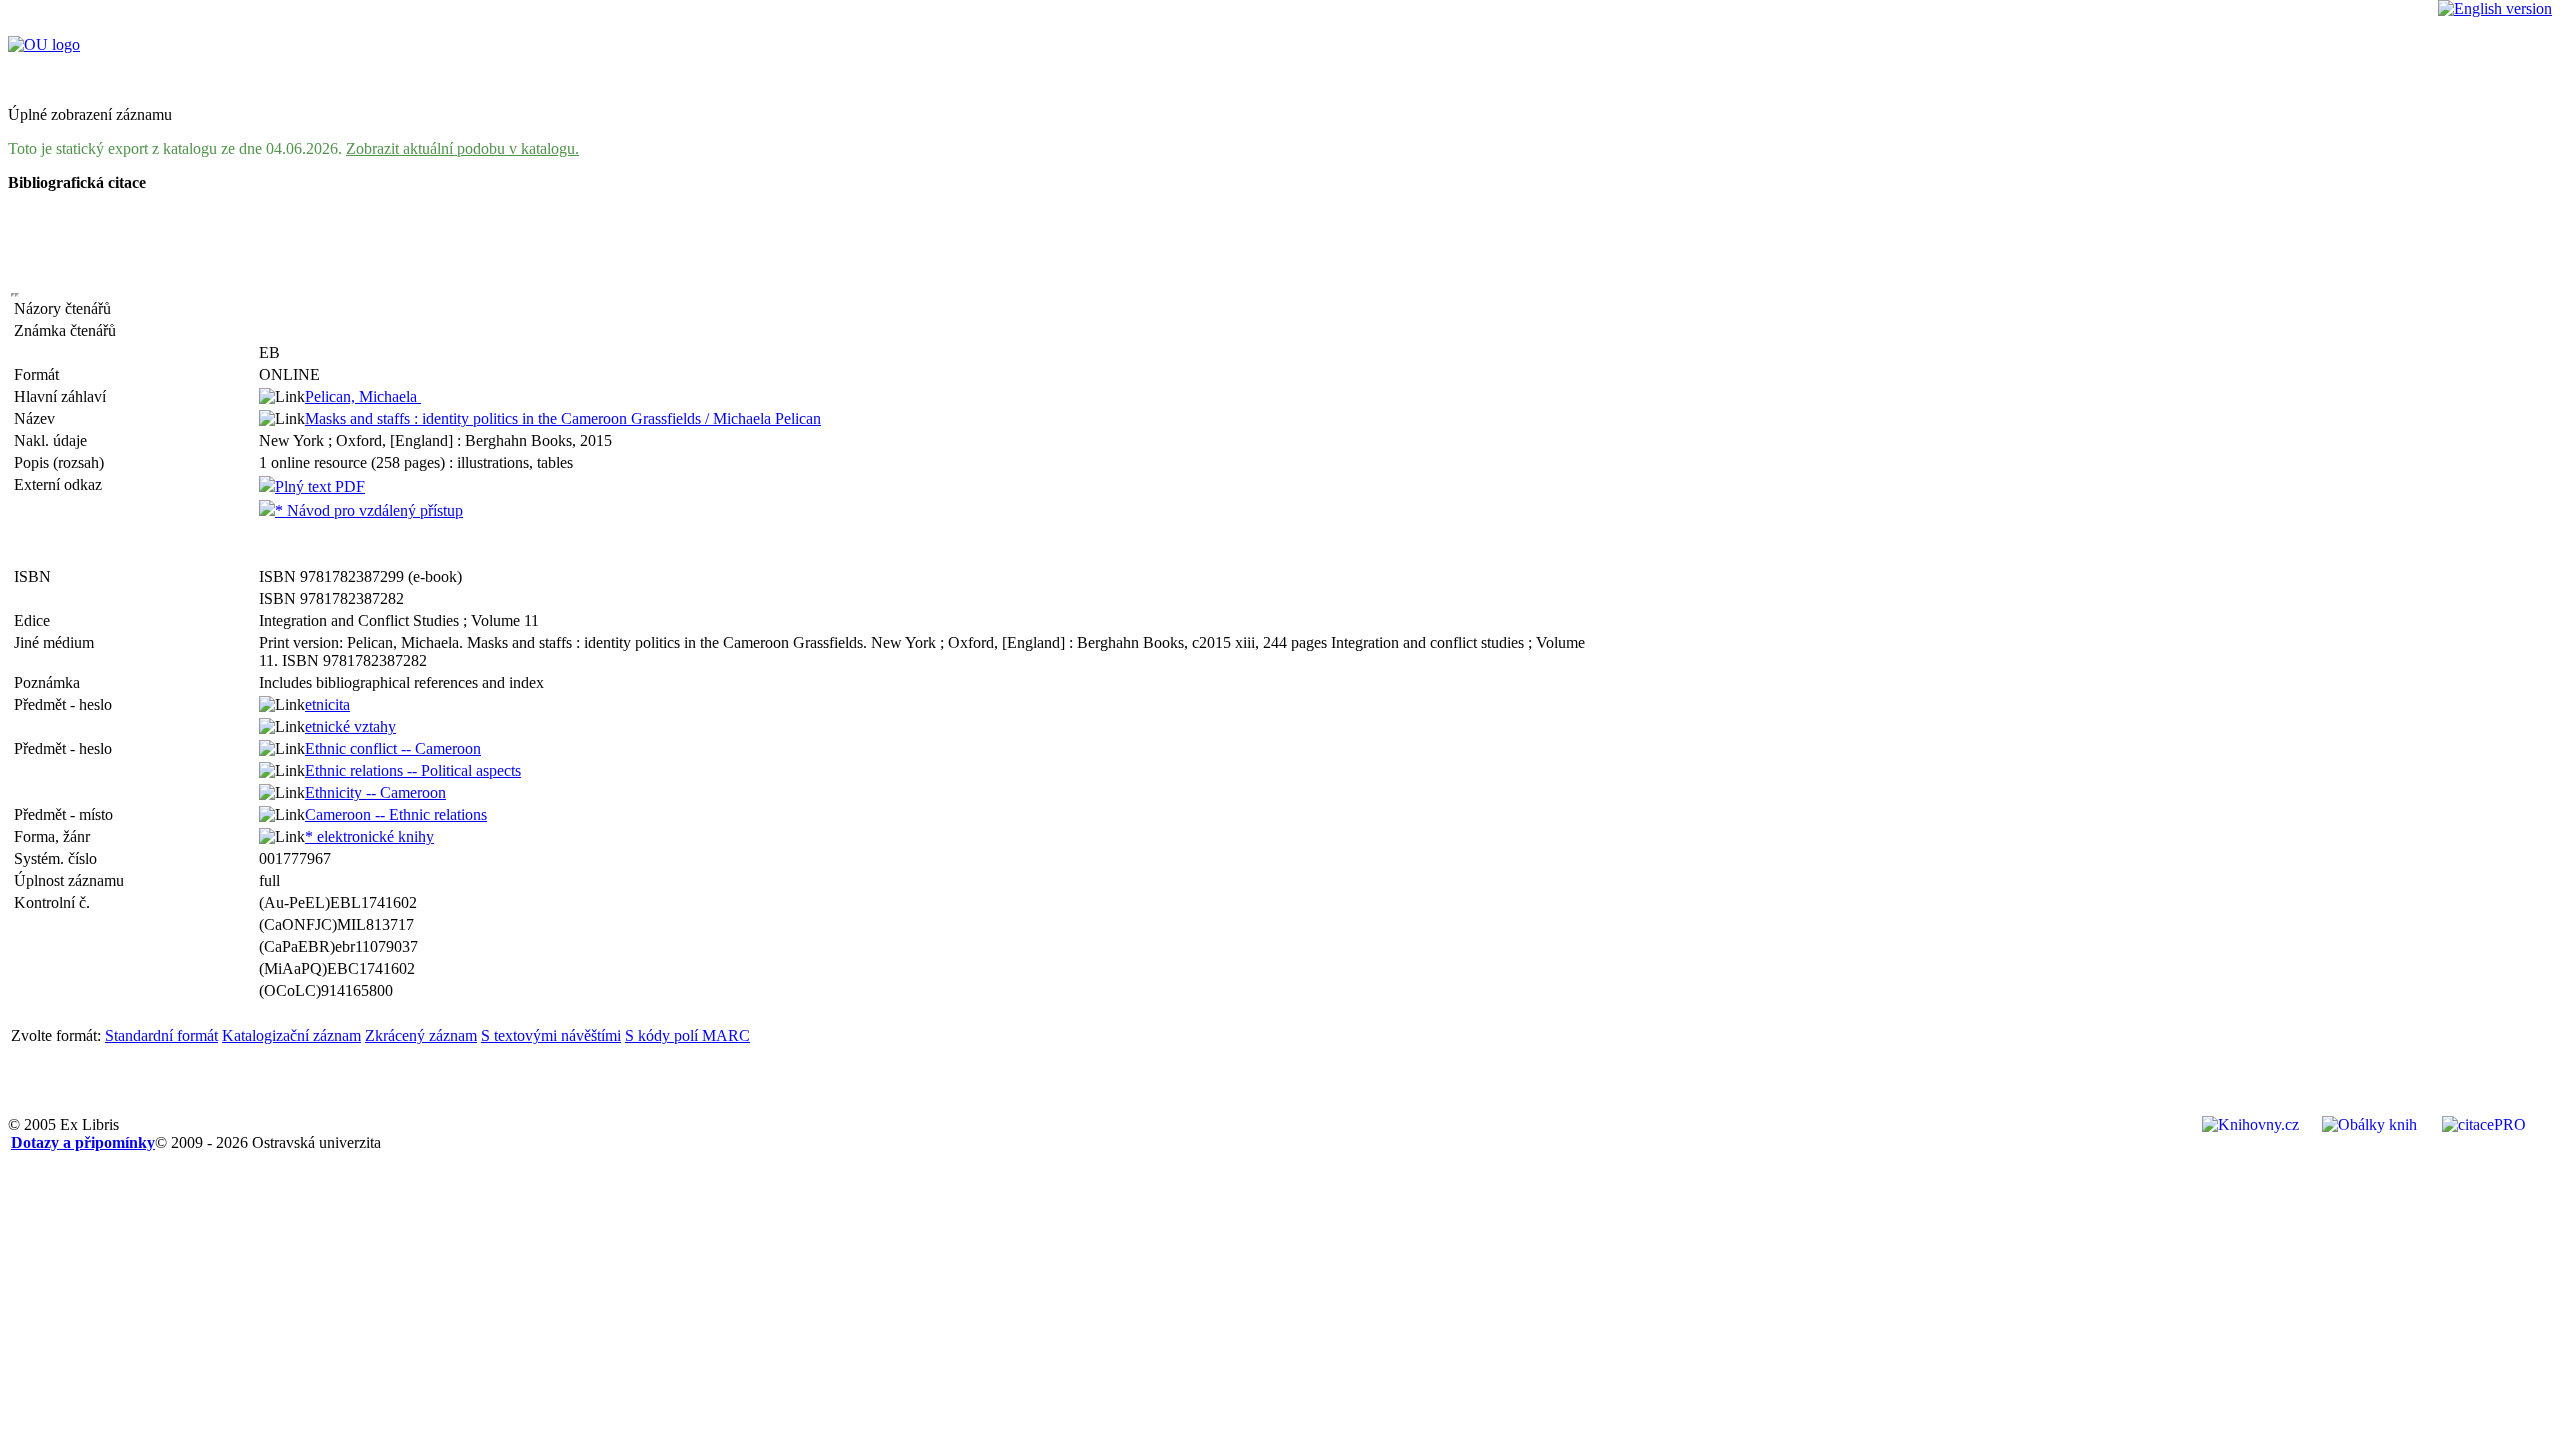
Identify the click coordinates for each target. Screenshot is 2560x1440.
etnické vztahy (350, 726)
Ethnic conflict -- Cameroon (393, 748)
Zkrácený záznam (421, 1035)
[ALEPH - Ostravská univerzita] (44, 44)
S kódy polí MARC (687, 1035)
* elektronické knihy (369, 836)
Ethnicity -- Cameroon (375, 792)
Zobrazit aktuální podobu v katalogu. (462, 148)
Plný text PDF (320, 486)
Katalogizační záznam (291, 1035)
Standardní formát (161, 1035)
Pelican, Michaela (363, 396)
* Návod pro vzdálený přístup (369, 510)
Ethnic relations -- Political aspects (413, 770)
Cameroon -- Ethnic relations (396, 814)
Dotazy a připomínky (83, 1142)
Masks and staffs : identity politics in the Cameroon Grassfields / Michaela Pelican (563, 418)
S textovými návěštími (551, 1035)
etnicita (327, 704)
